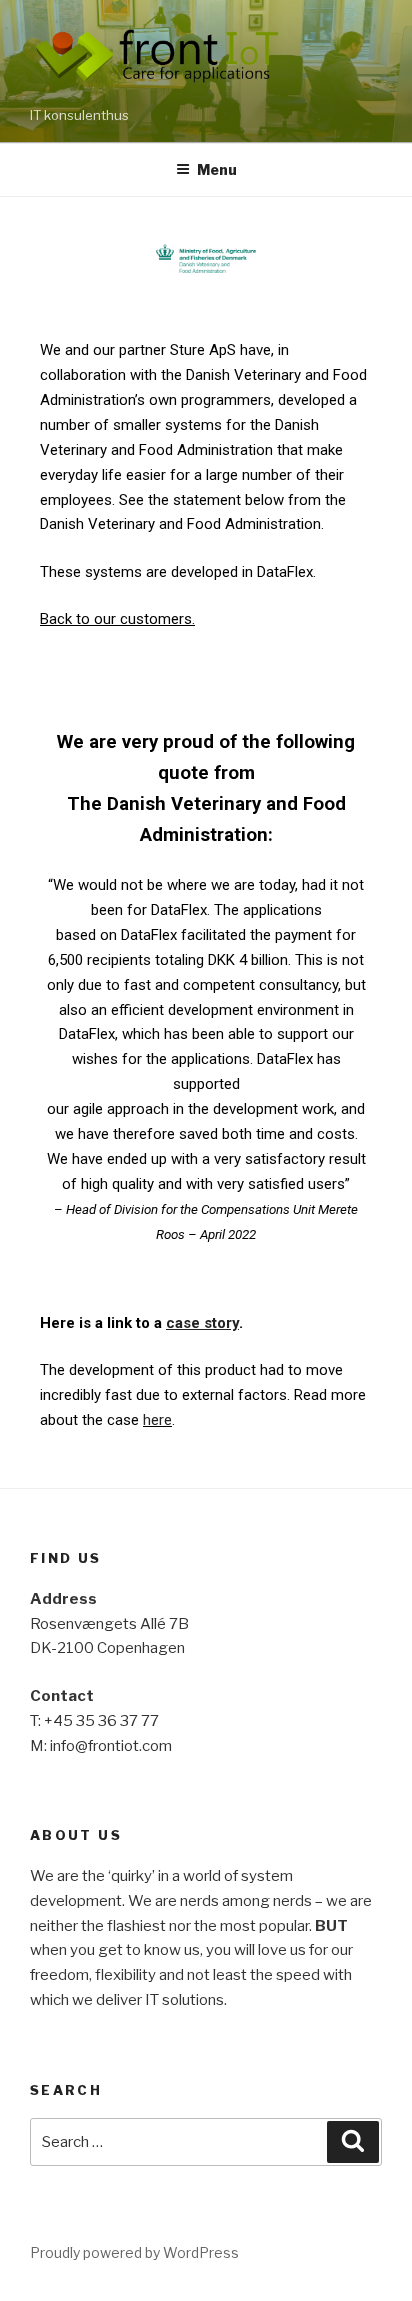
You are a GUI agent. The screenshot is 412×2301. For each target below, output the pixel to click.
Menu (217, 169)
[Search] (353, 2142)
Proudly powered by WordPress (134, 2252)
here (157, 1420)
